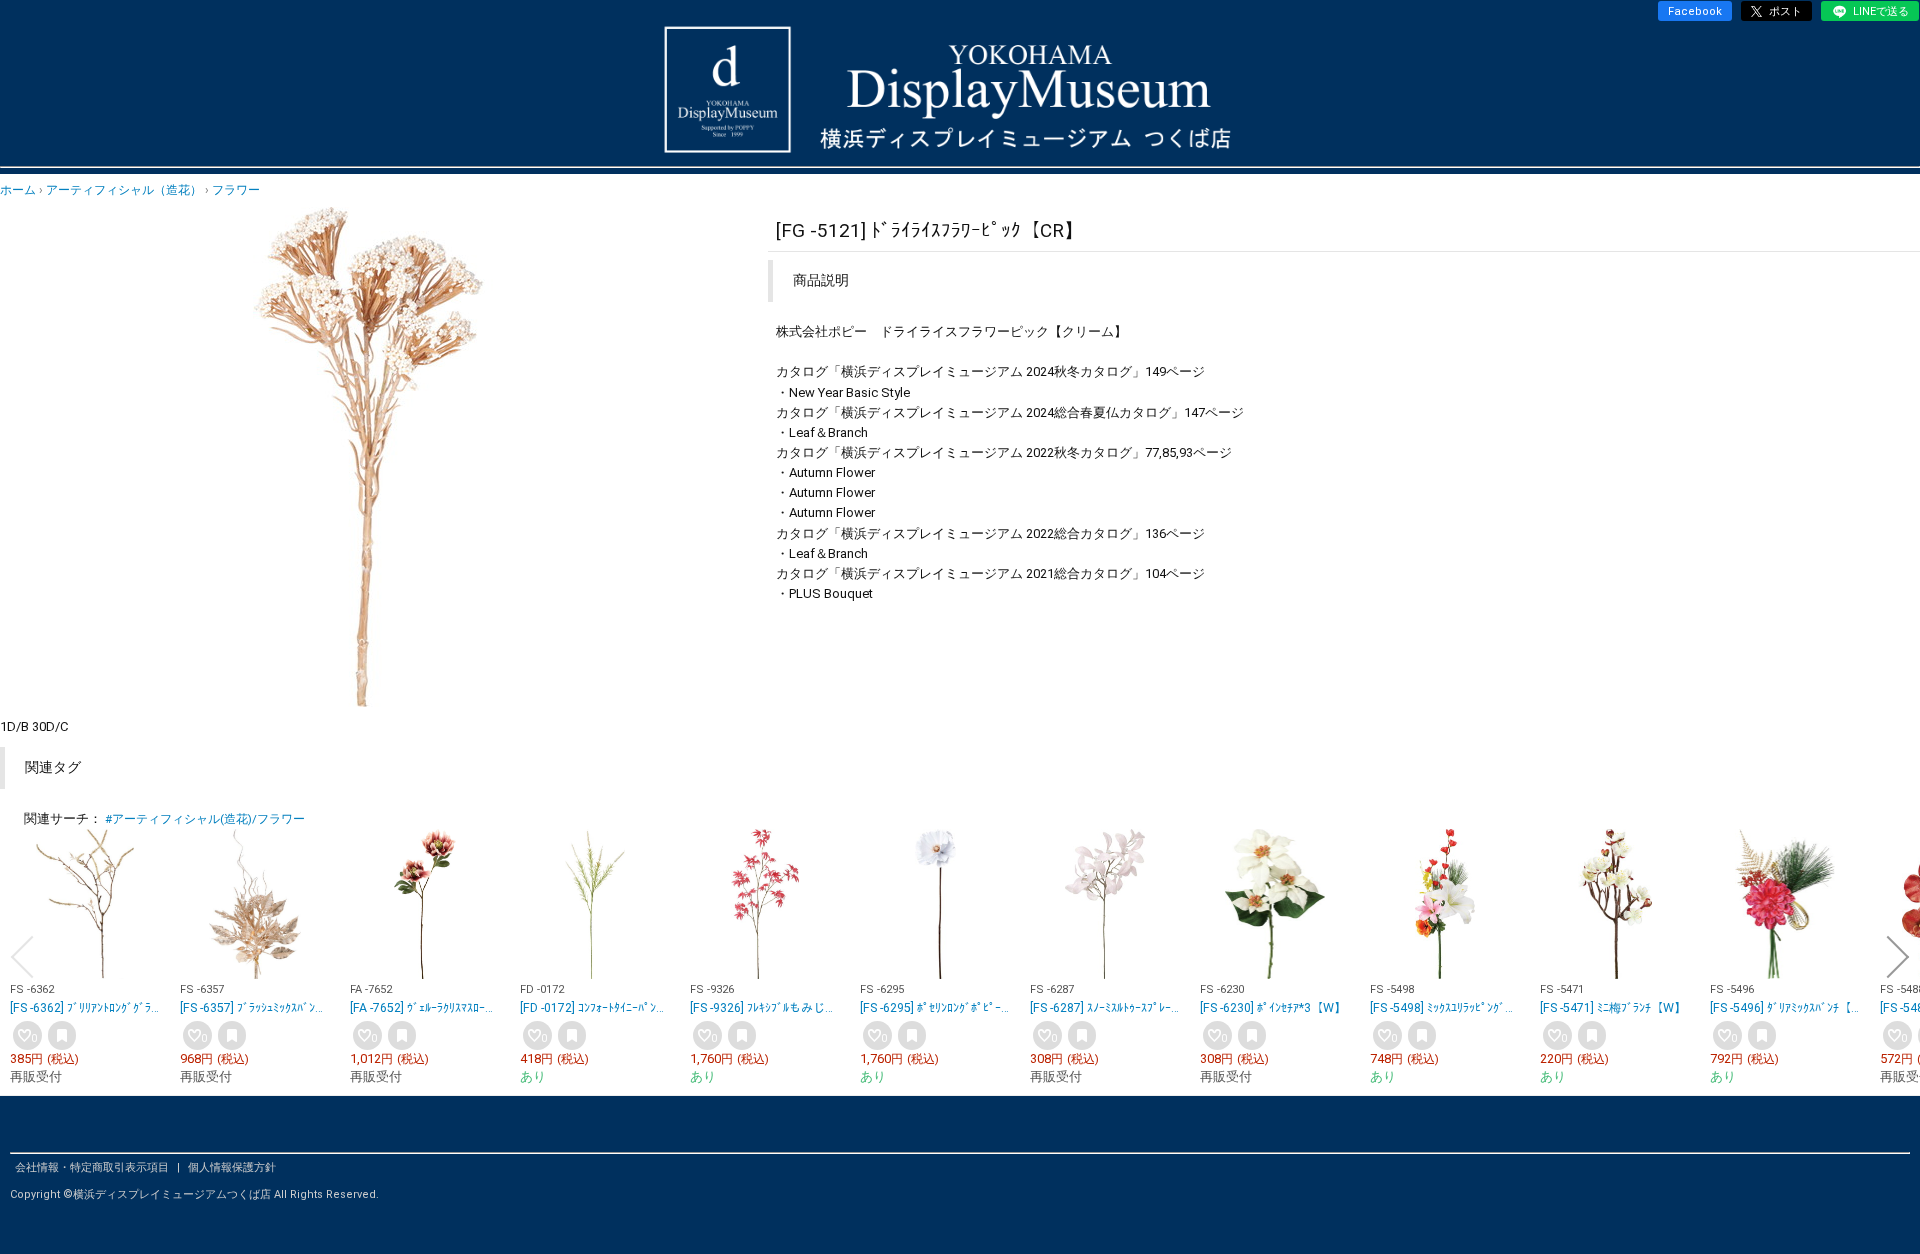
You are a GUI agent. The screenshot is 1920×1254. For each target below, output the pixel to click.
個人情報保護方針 (232, 1167)
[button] (22, 957)
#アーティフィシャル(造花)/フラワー (205, 819)
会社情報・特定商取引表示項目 (93, 1167)
